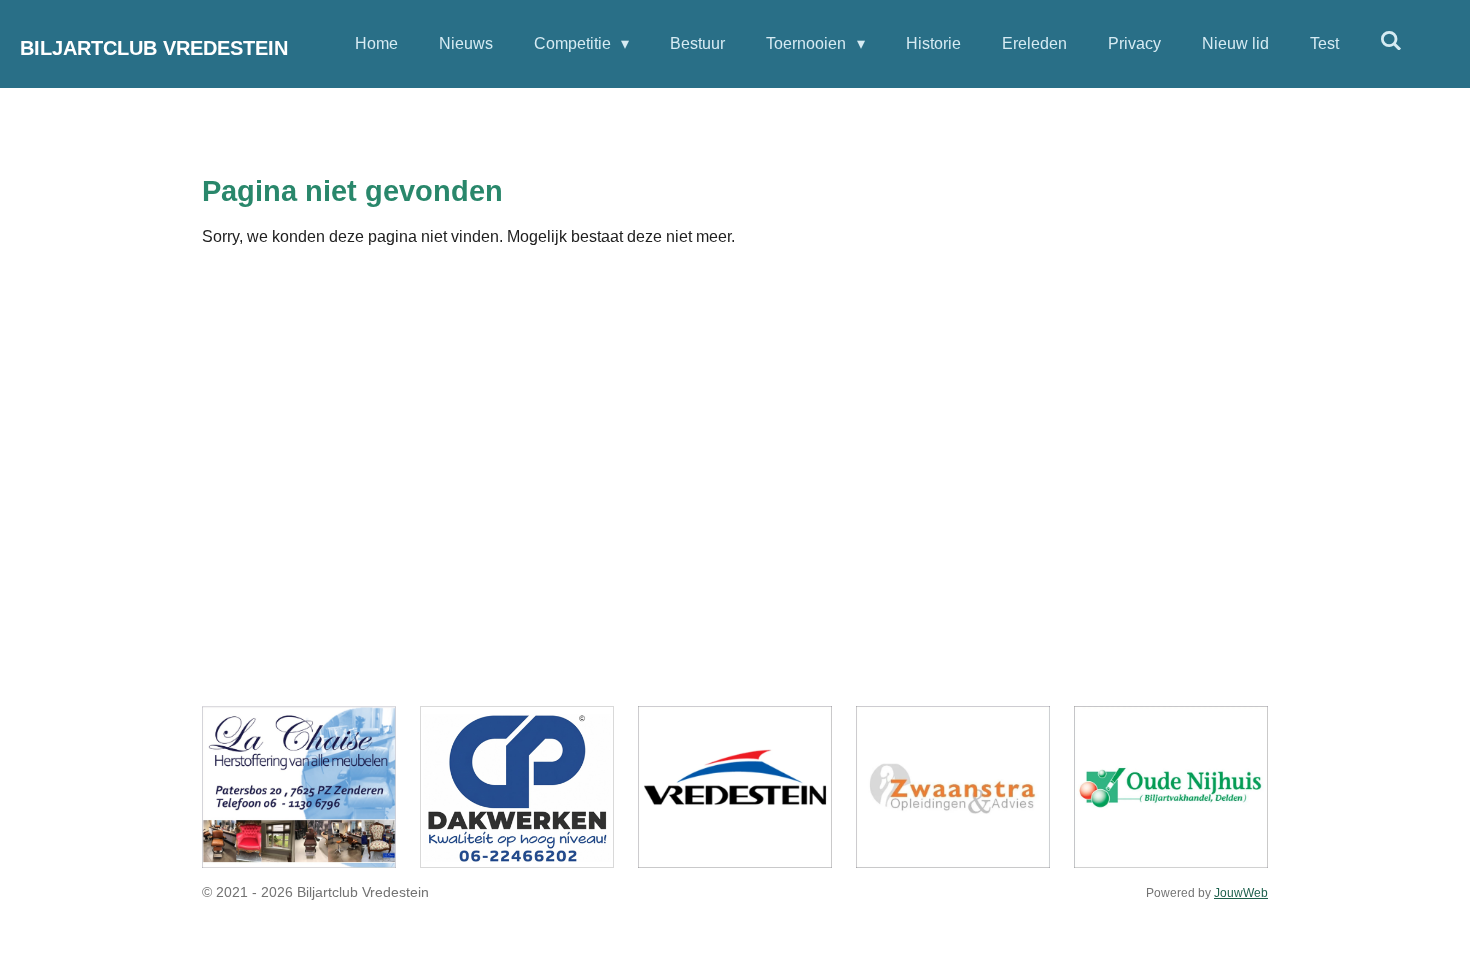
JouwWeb (1241, 892)
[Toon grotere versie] (299, 787)
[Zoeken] (1391, 41)
